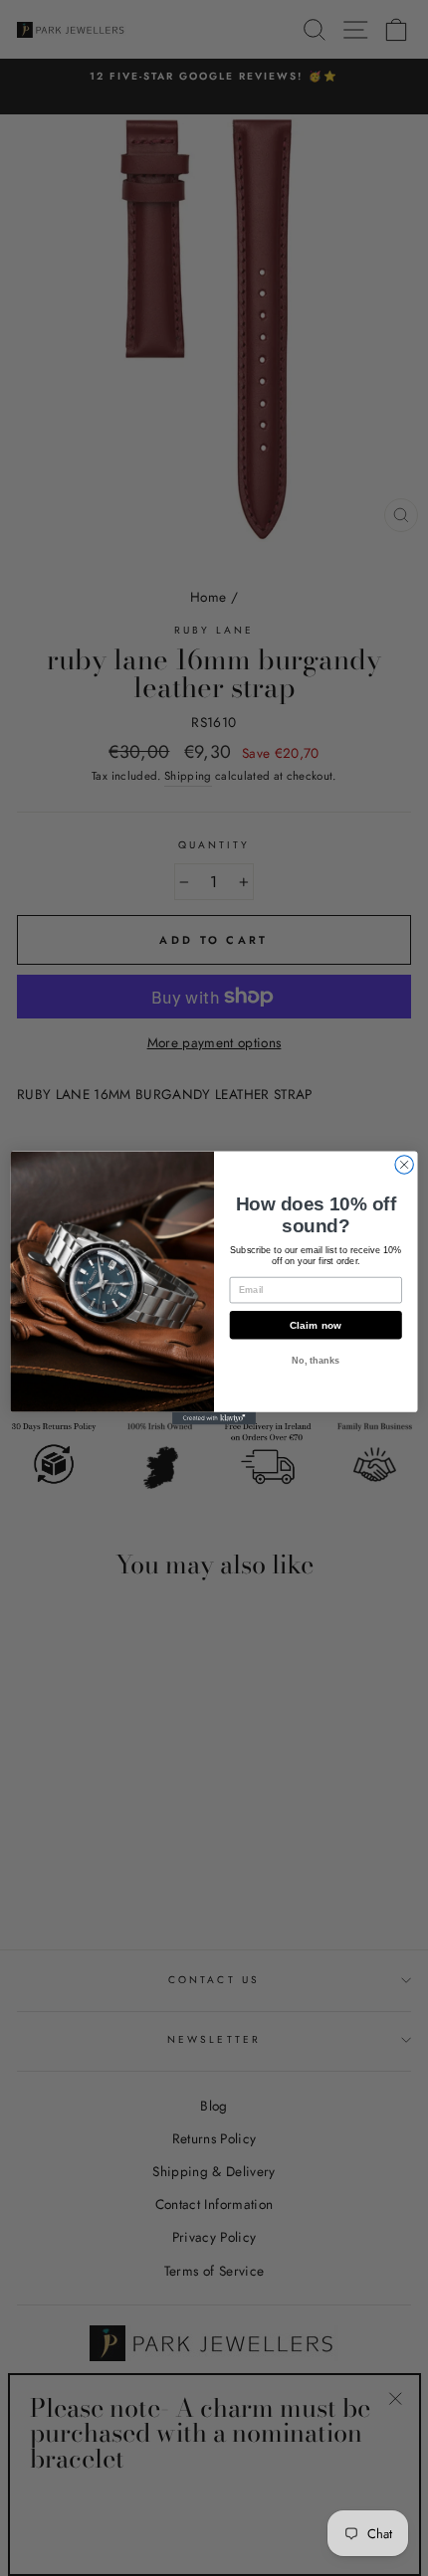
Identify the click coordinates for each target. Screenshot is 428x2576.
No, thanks (316, 1360)
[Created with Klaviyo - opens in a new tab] (214, 1419)
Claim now (316, 1325)
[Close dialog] (404, 1165)
